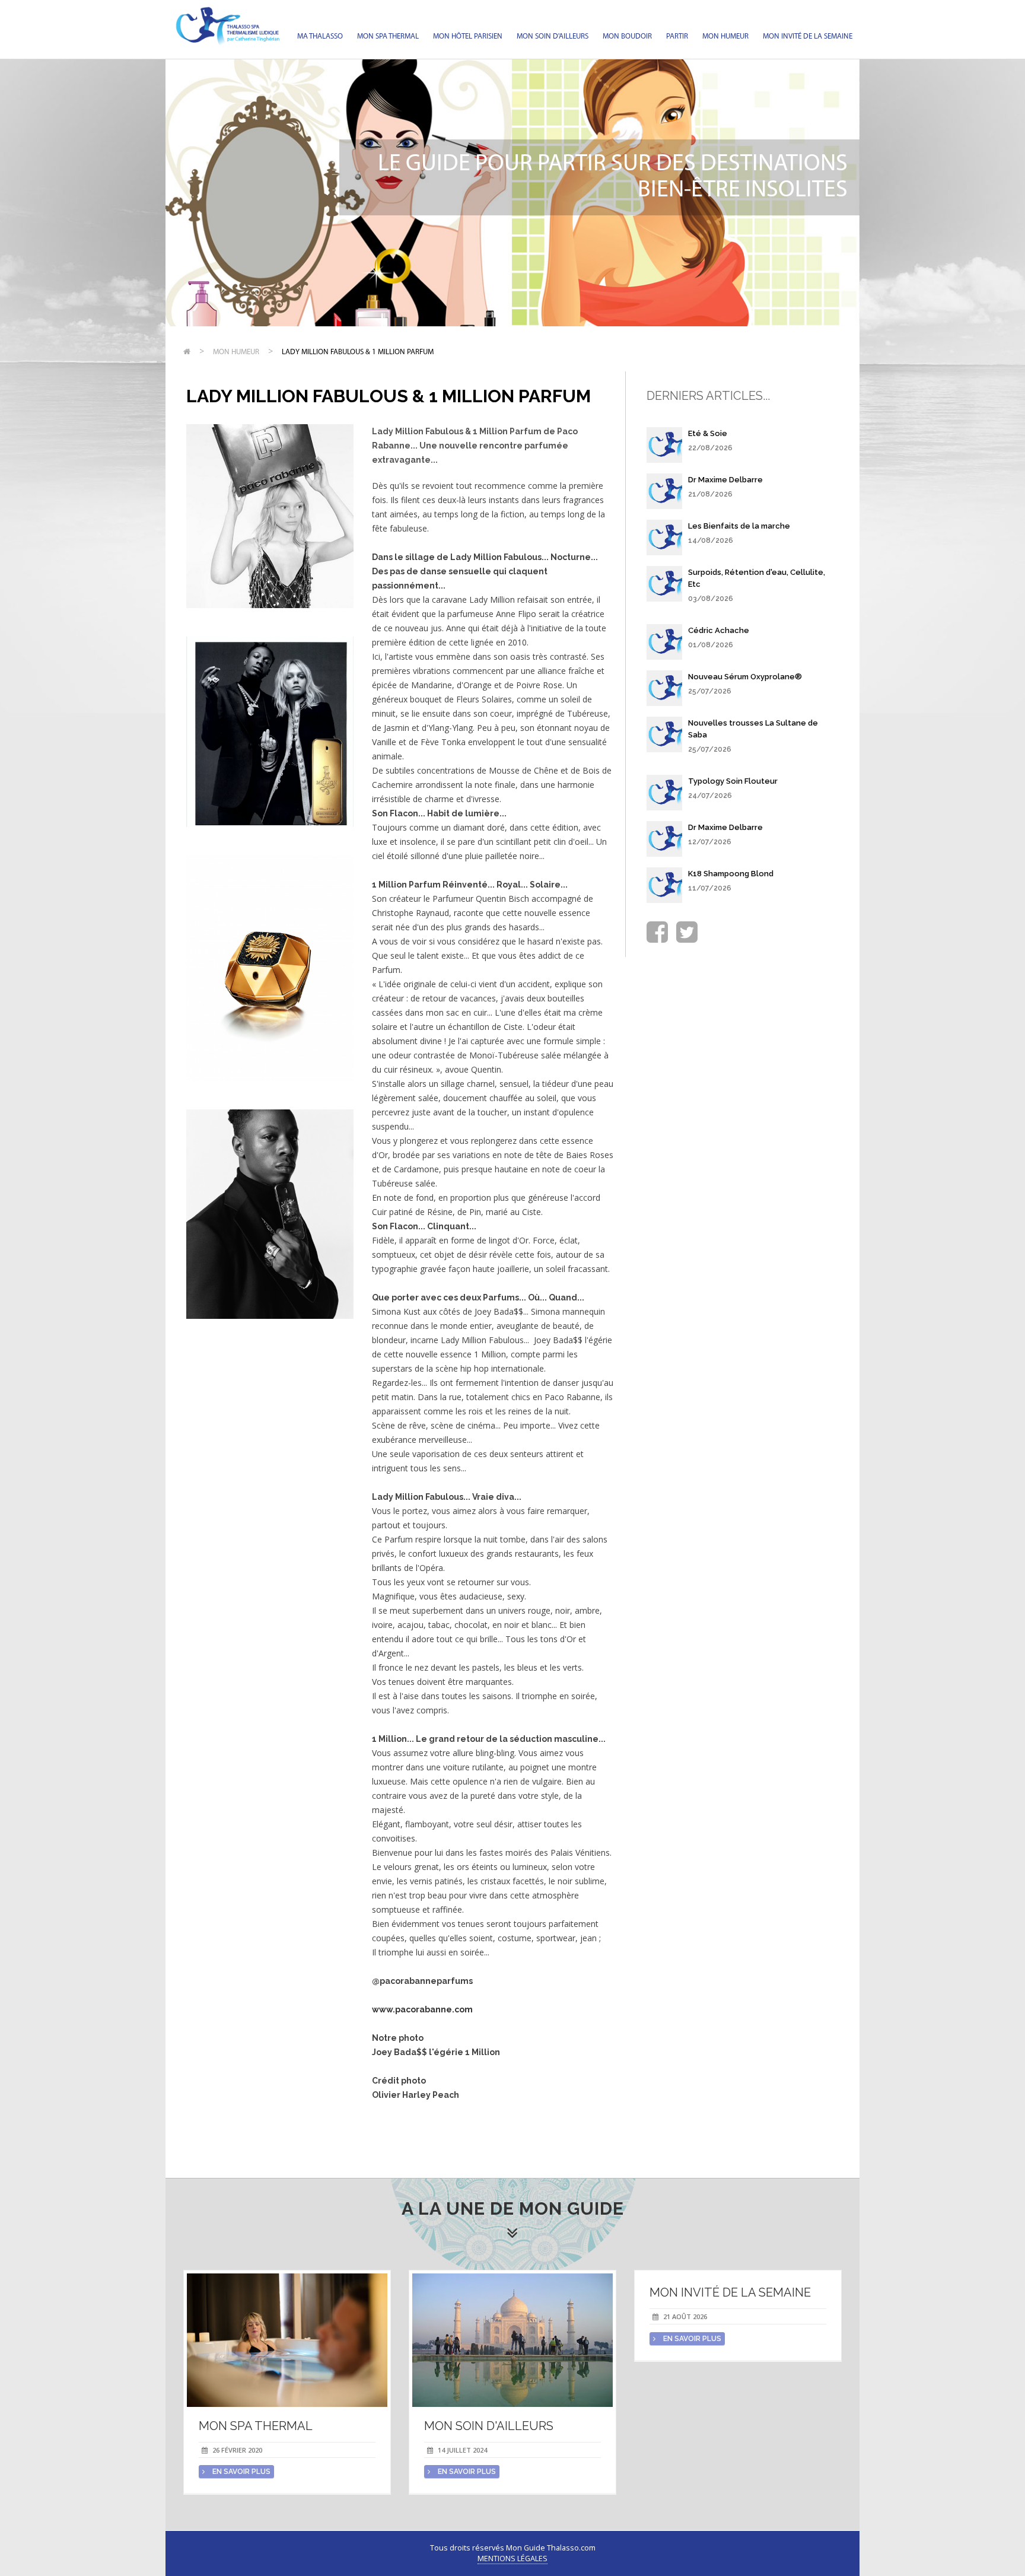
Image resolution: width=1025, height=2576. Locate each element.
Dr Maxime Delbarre (725, 480)
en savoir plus (241, 2472)
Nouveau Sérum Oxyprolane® (745, 677)
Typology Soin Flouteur (733, 781)
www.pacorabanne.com (422, 2009)
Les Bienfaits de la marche (739, 526)
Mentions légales (512, 2558)
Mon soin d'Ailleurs (553, 36)
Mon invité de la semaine (808, 36)
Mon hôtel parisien (468, 36)
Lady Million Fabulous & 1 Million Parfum (358, 352)
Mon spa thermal (388, 36)
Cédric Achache (719, 630)
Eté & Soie (708, 433)
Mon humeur (725, 36)
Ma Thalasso (320, 36)
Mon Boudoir (627, 36)
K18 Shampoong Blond (731, 874)
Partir (677, 36)
